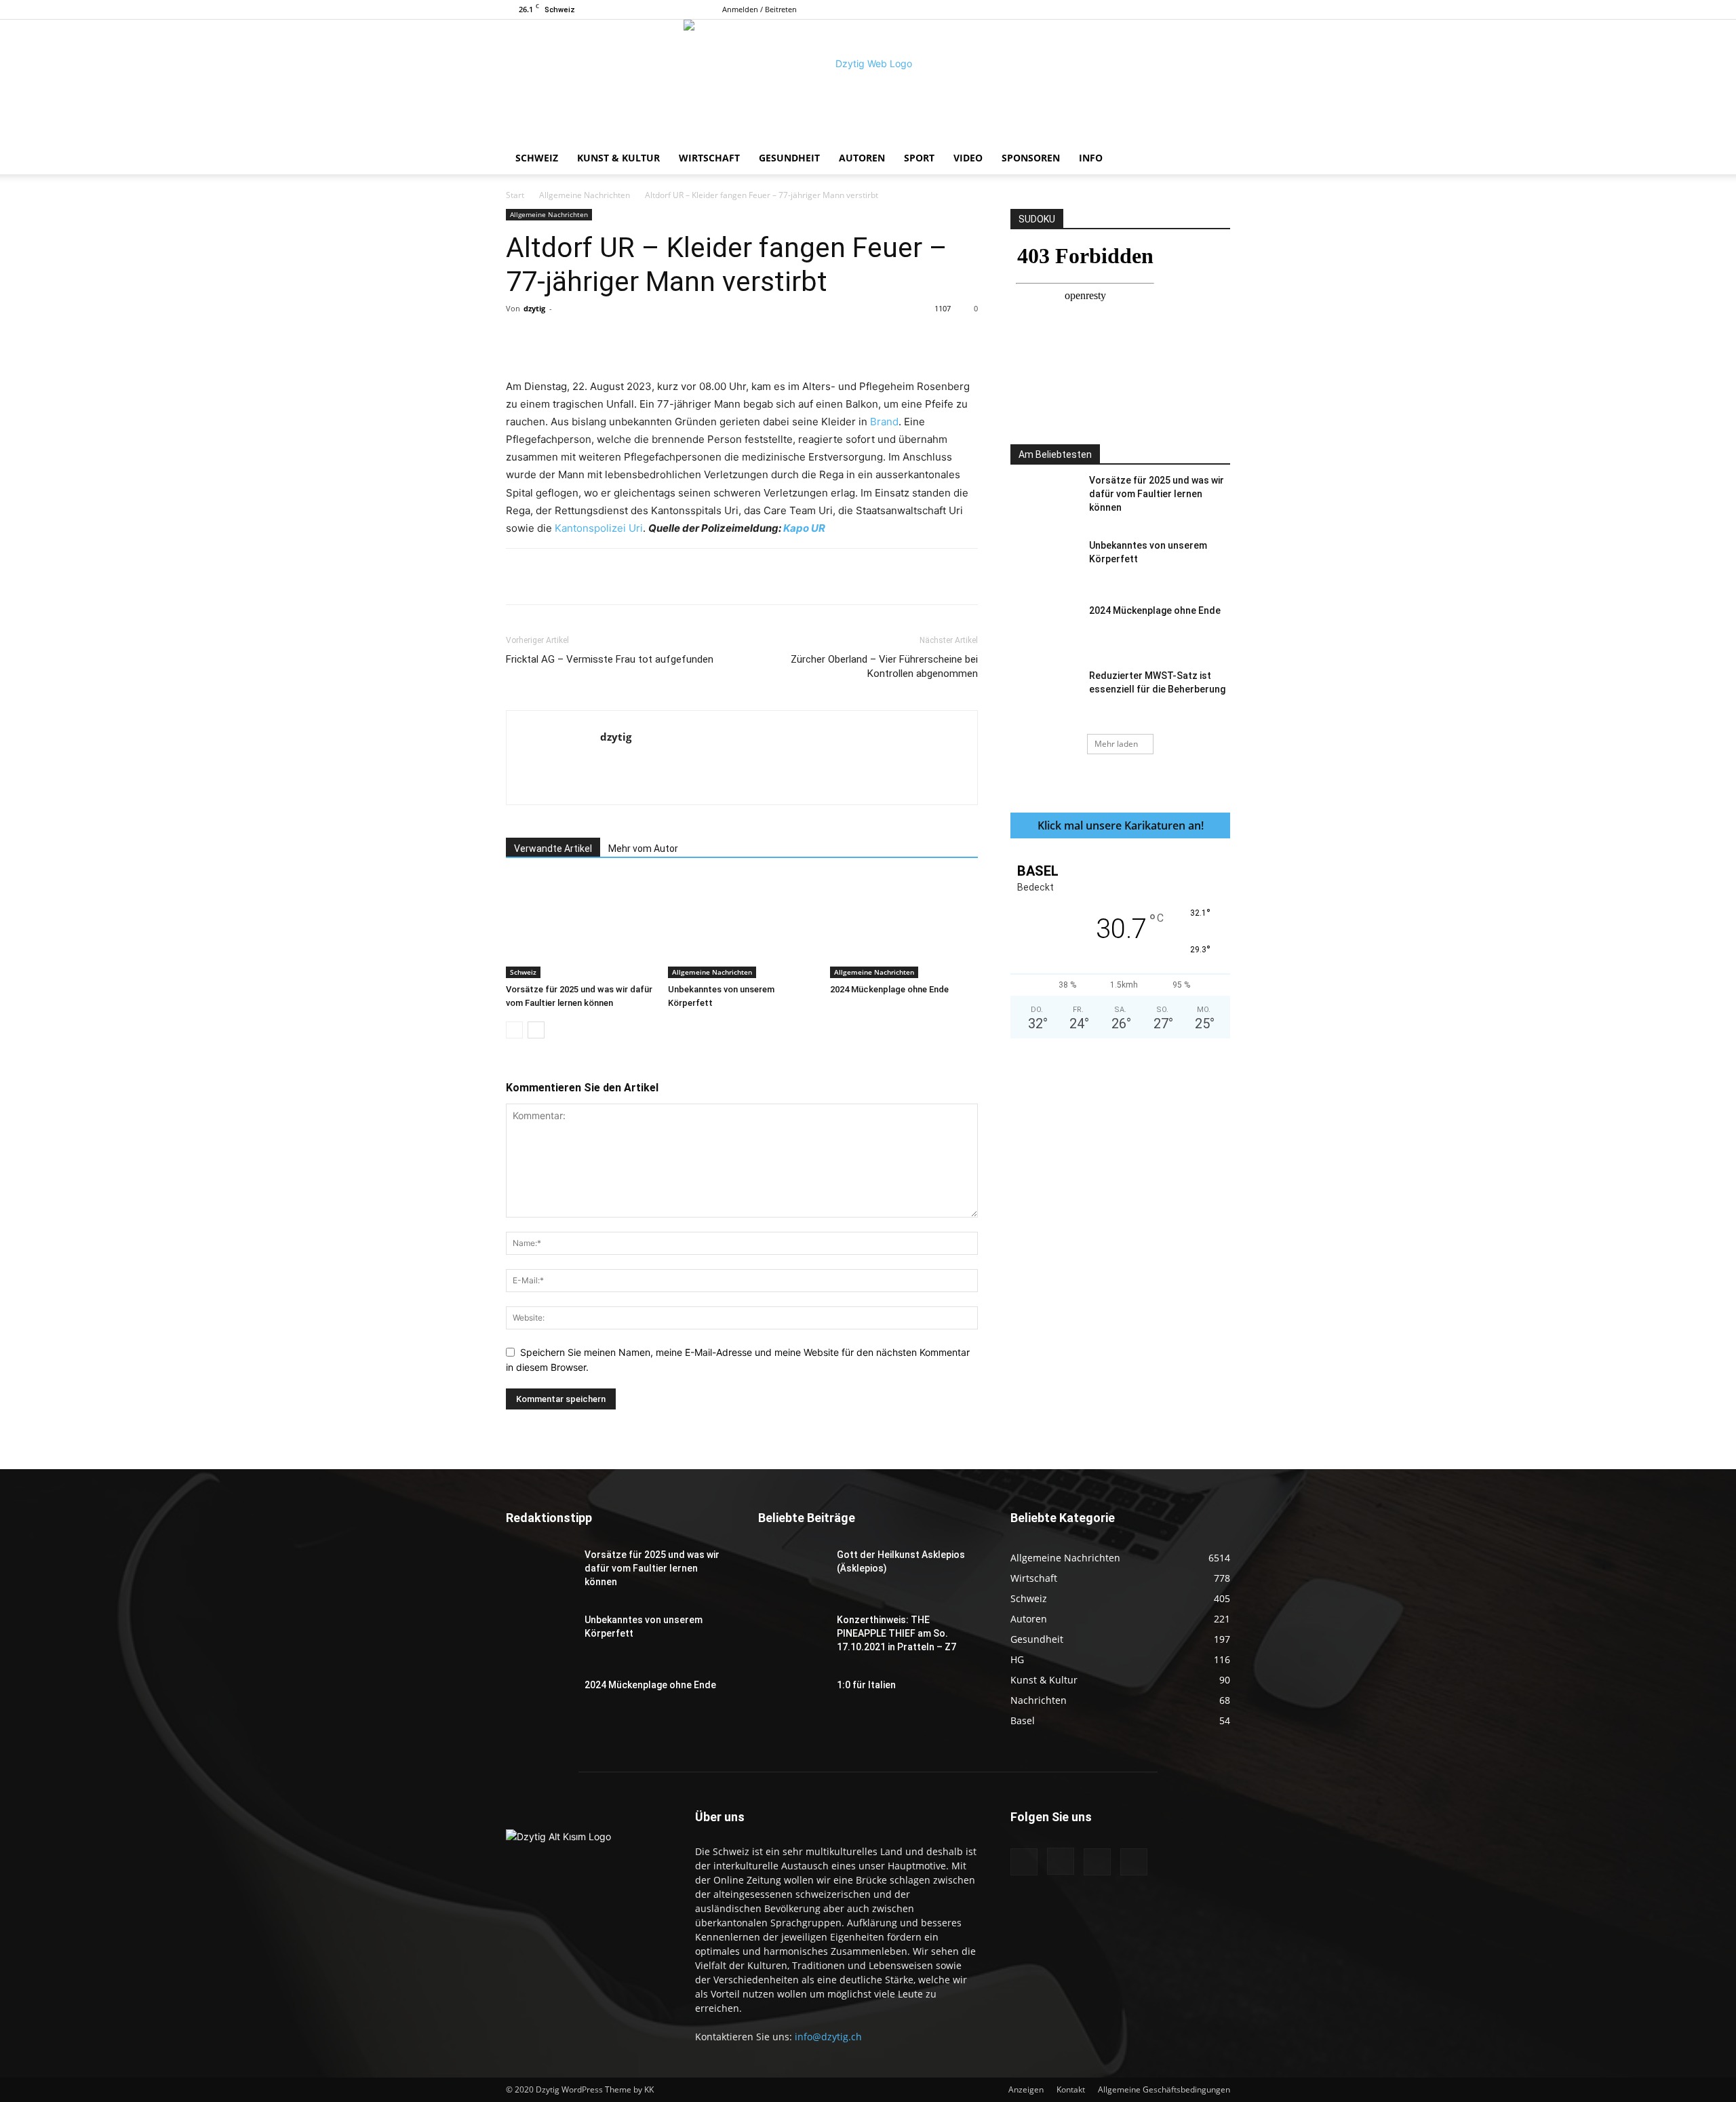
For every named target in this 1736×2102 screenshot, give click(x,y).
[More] (789, 339)
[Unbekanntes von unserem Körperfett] (742, 927)
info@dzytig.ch (828, 2037)
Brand (884, 422)
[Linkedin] (726, 339)
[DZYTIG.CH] (868, 81)
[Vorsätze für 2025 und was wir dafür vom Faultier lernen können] (580, 927)
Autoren (862, 158)
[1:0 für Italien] (792, 1702)
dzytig (534, 308)
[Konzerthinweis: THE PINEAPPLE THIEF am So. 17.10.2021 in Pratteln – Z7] (792, 1637)
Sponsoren (1031, 158)
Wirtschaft (709, 158)
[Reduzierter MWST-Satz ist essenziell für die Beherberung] (1044, 693)
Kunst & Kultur (618, 158)
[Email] (757, 339)
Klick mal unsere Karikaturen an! (1121, 825)
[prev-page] (514, 1030)
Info (1091, 158)
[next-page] (536, 1030)
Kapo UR (804, 528)
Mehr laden (1116, 744)
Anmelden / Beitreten (759, 9)
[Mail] (1198, 9)
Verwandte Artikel (553, 849)
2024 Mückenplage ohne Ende (889, 989)
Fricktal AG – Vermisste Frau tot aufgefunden (610, 659)
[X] (1220, 9)
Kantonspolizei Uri (599, 528)
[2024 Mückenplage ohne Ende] (904, 927)
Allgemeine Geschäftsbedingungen (1164, 2089)
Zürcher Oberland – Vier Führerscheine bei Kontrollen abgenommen (884, 666)
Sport (919, 158)
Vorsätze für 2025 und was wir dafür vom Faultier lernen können (1157, 494)
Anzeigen (1026, 2089)
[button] (1214, 159)
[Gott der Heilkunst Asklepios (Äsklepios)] (792, 1572)
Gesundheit (789, 158)
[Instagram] (1175, 9)
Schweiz (537, 158)
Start (515, 195)
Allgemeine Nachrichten (585, 195)
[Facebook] (1153, 9)
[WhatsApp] (695, 339)
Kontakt (1071, 2089)
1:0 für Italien (866, 1685)
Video (968, 158)
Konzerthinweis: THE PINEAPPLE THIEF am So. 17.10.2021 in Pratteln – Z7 (896, 1633)
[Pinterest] (664, 339)
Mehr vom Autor (643, 849)
